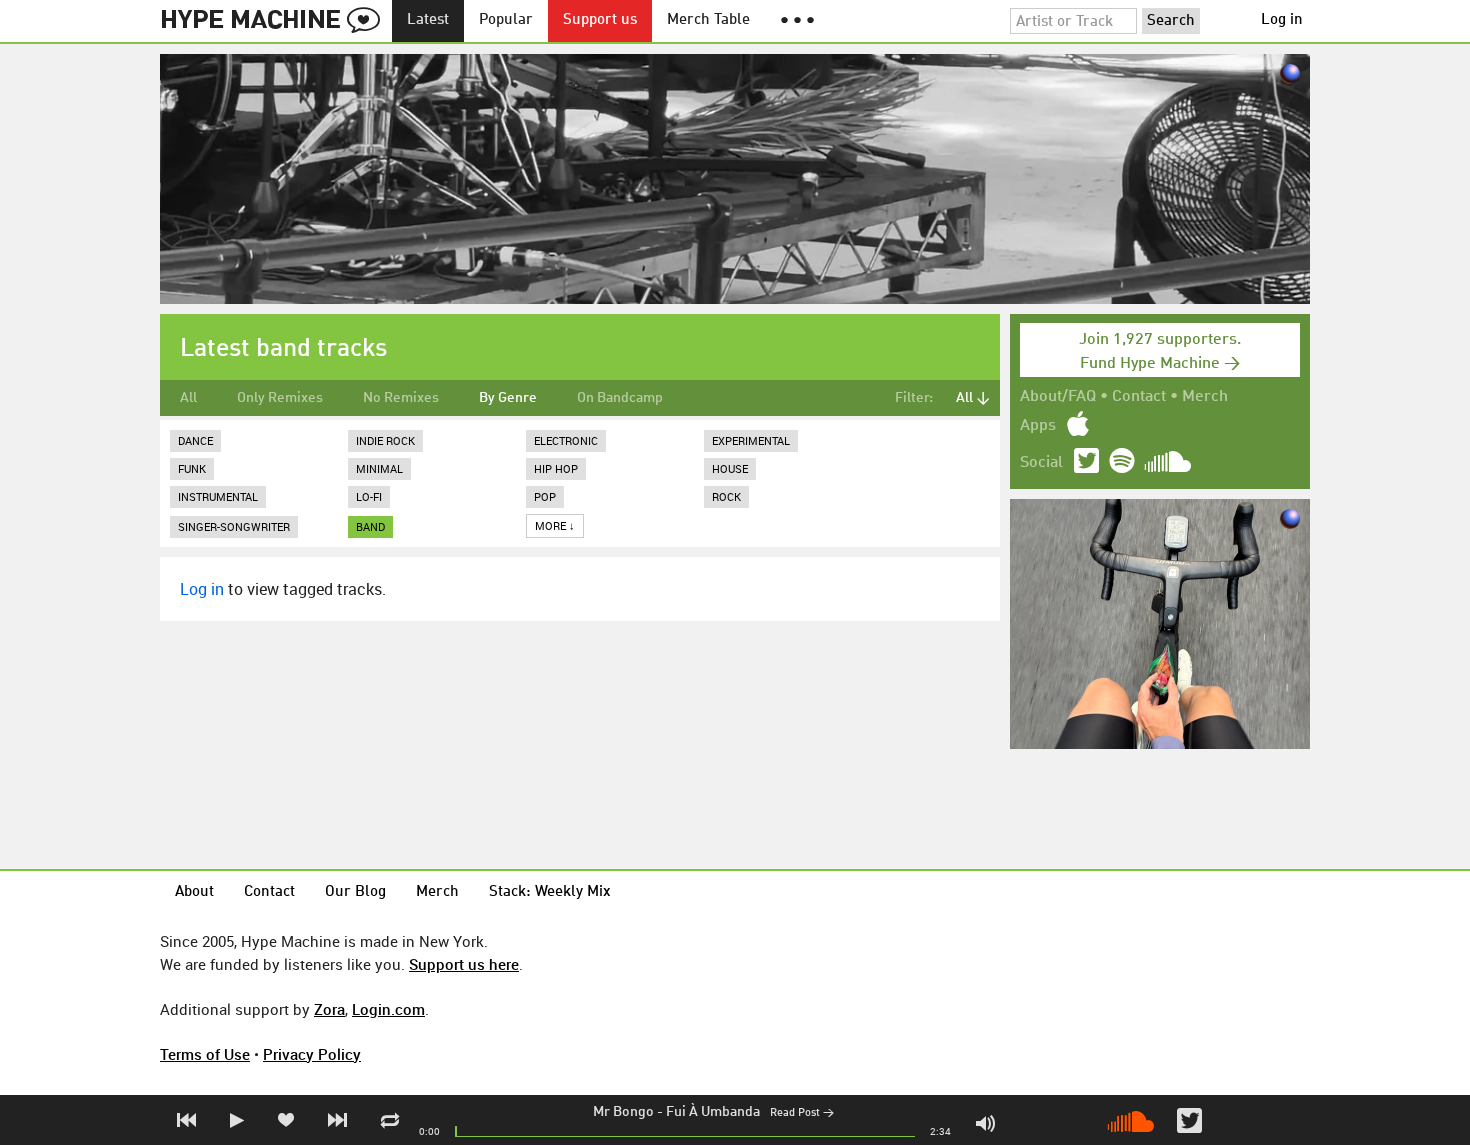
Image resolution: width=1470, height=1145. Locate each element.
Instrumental (218, 496)
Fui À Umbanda (713, 1112)
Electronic (566, 440)
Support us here (464, 964)
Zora (329, 1009)
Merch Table (708, 20)
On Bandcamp (620, 398)
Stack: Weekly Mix (550, 892)
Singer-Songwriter (234, 526)
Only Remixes (280, 398)
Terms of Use (205, 1054)
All (188, 398)
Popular (506, 20)
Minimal (379, 468)
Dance (195, 440)
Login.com (388, 1009)
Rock (726, 496)
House (730, 468)
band (370, 526)
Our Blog (355, 892)
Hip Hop (556, 468)
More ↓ (555, 525)
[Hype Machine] (276, 21)
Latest (428, 20)
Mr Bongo (623, 1112)
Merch (1205, 397)
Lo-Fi (369, 496)
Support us (600, 20)
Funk (192, 468)
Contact (1139, 397)
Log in (1282, 20)
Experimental (751, 440)
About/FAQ (1058, 397)
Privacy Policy (312, 1054)
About (194, 892)
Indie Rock (385, 440)
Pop (545, 496)
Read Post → (802, 1113)
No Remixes (401, 398)
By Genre (508, 398)
